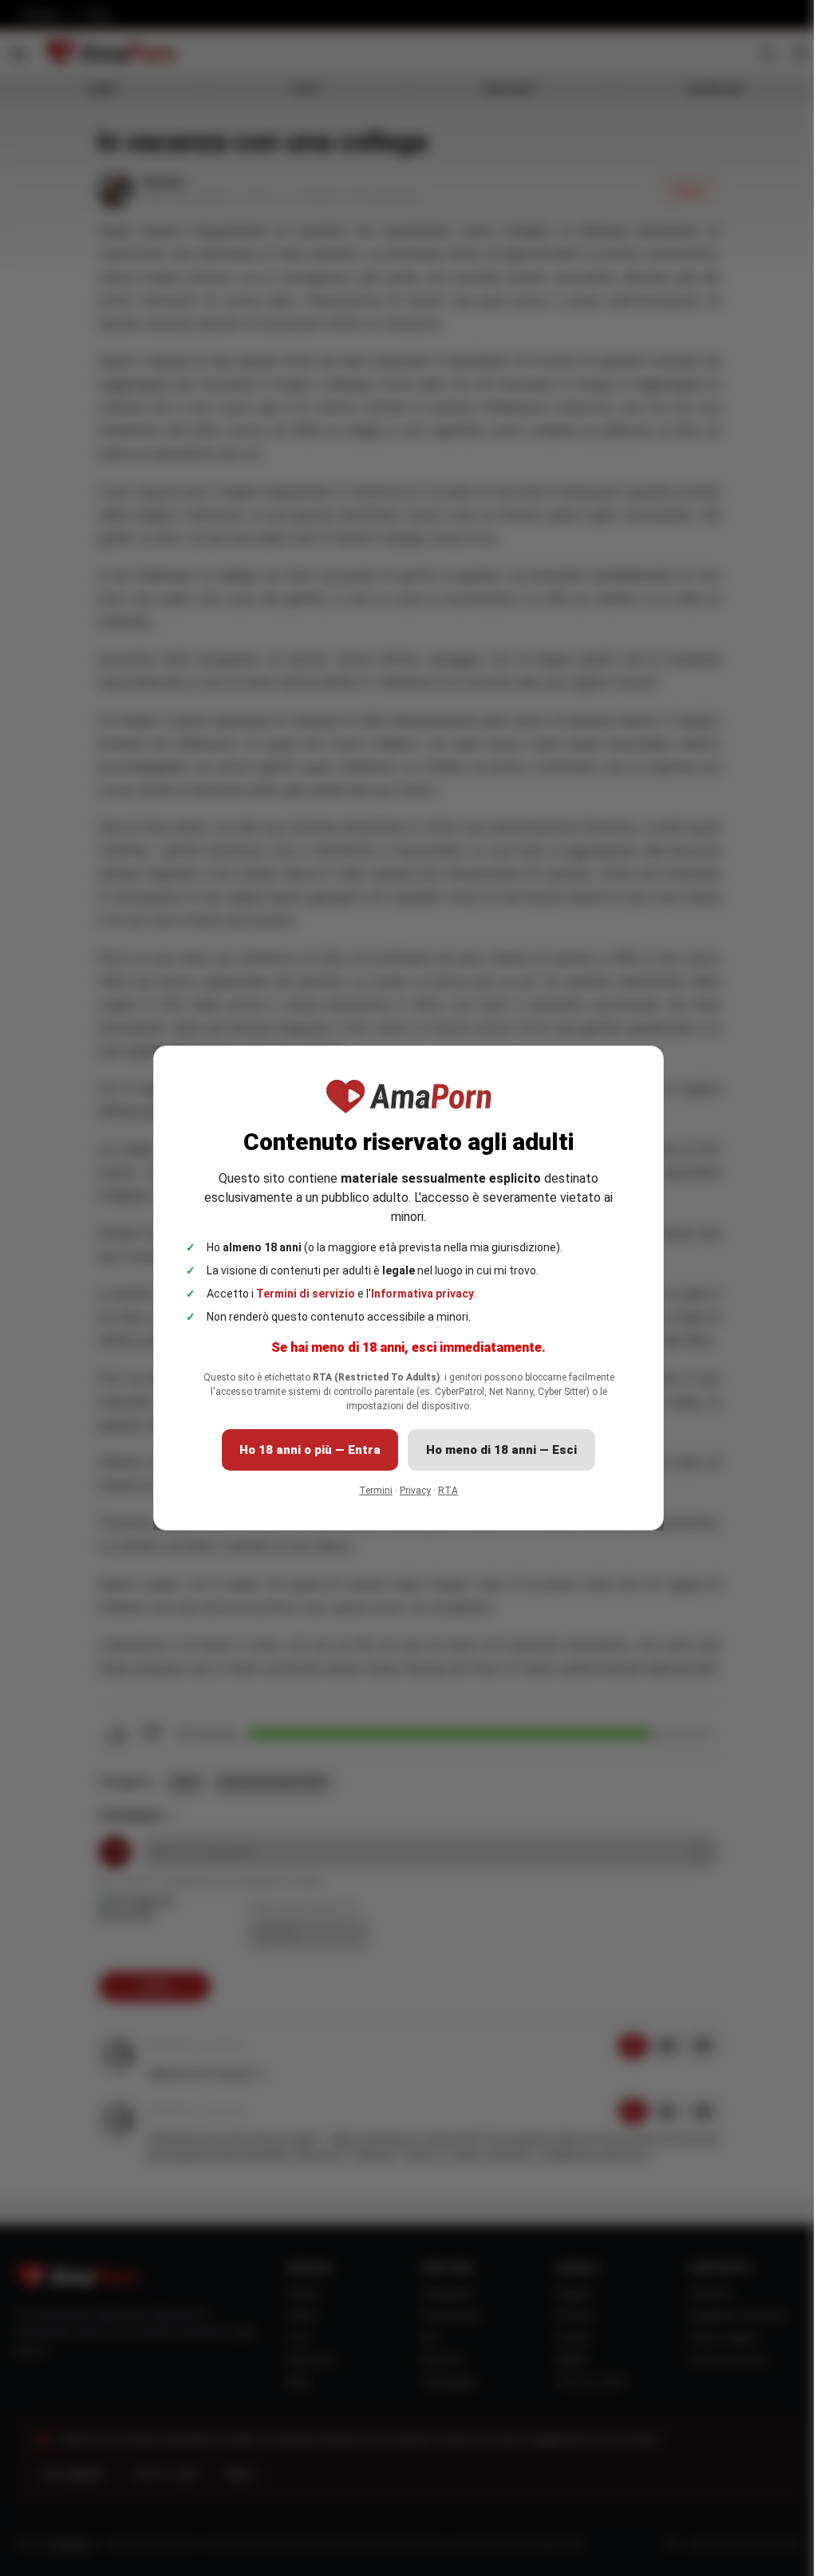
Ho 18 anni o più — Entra (310, 1450)
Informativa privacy (422, 1294)
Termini (376, 1491)
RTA (448, 1491)
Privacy (415, 1491)
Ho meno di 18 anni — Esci (501, 1450)
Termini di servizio (306, 1294)
